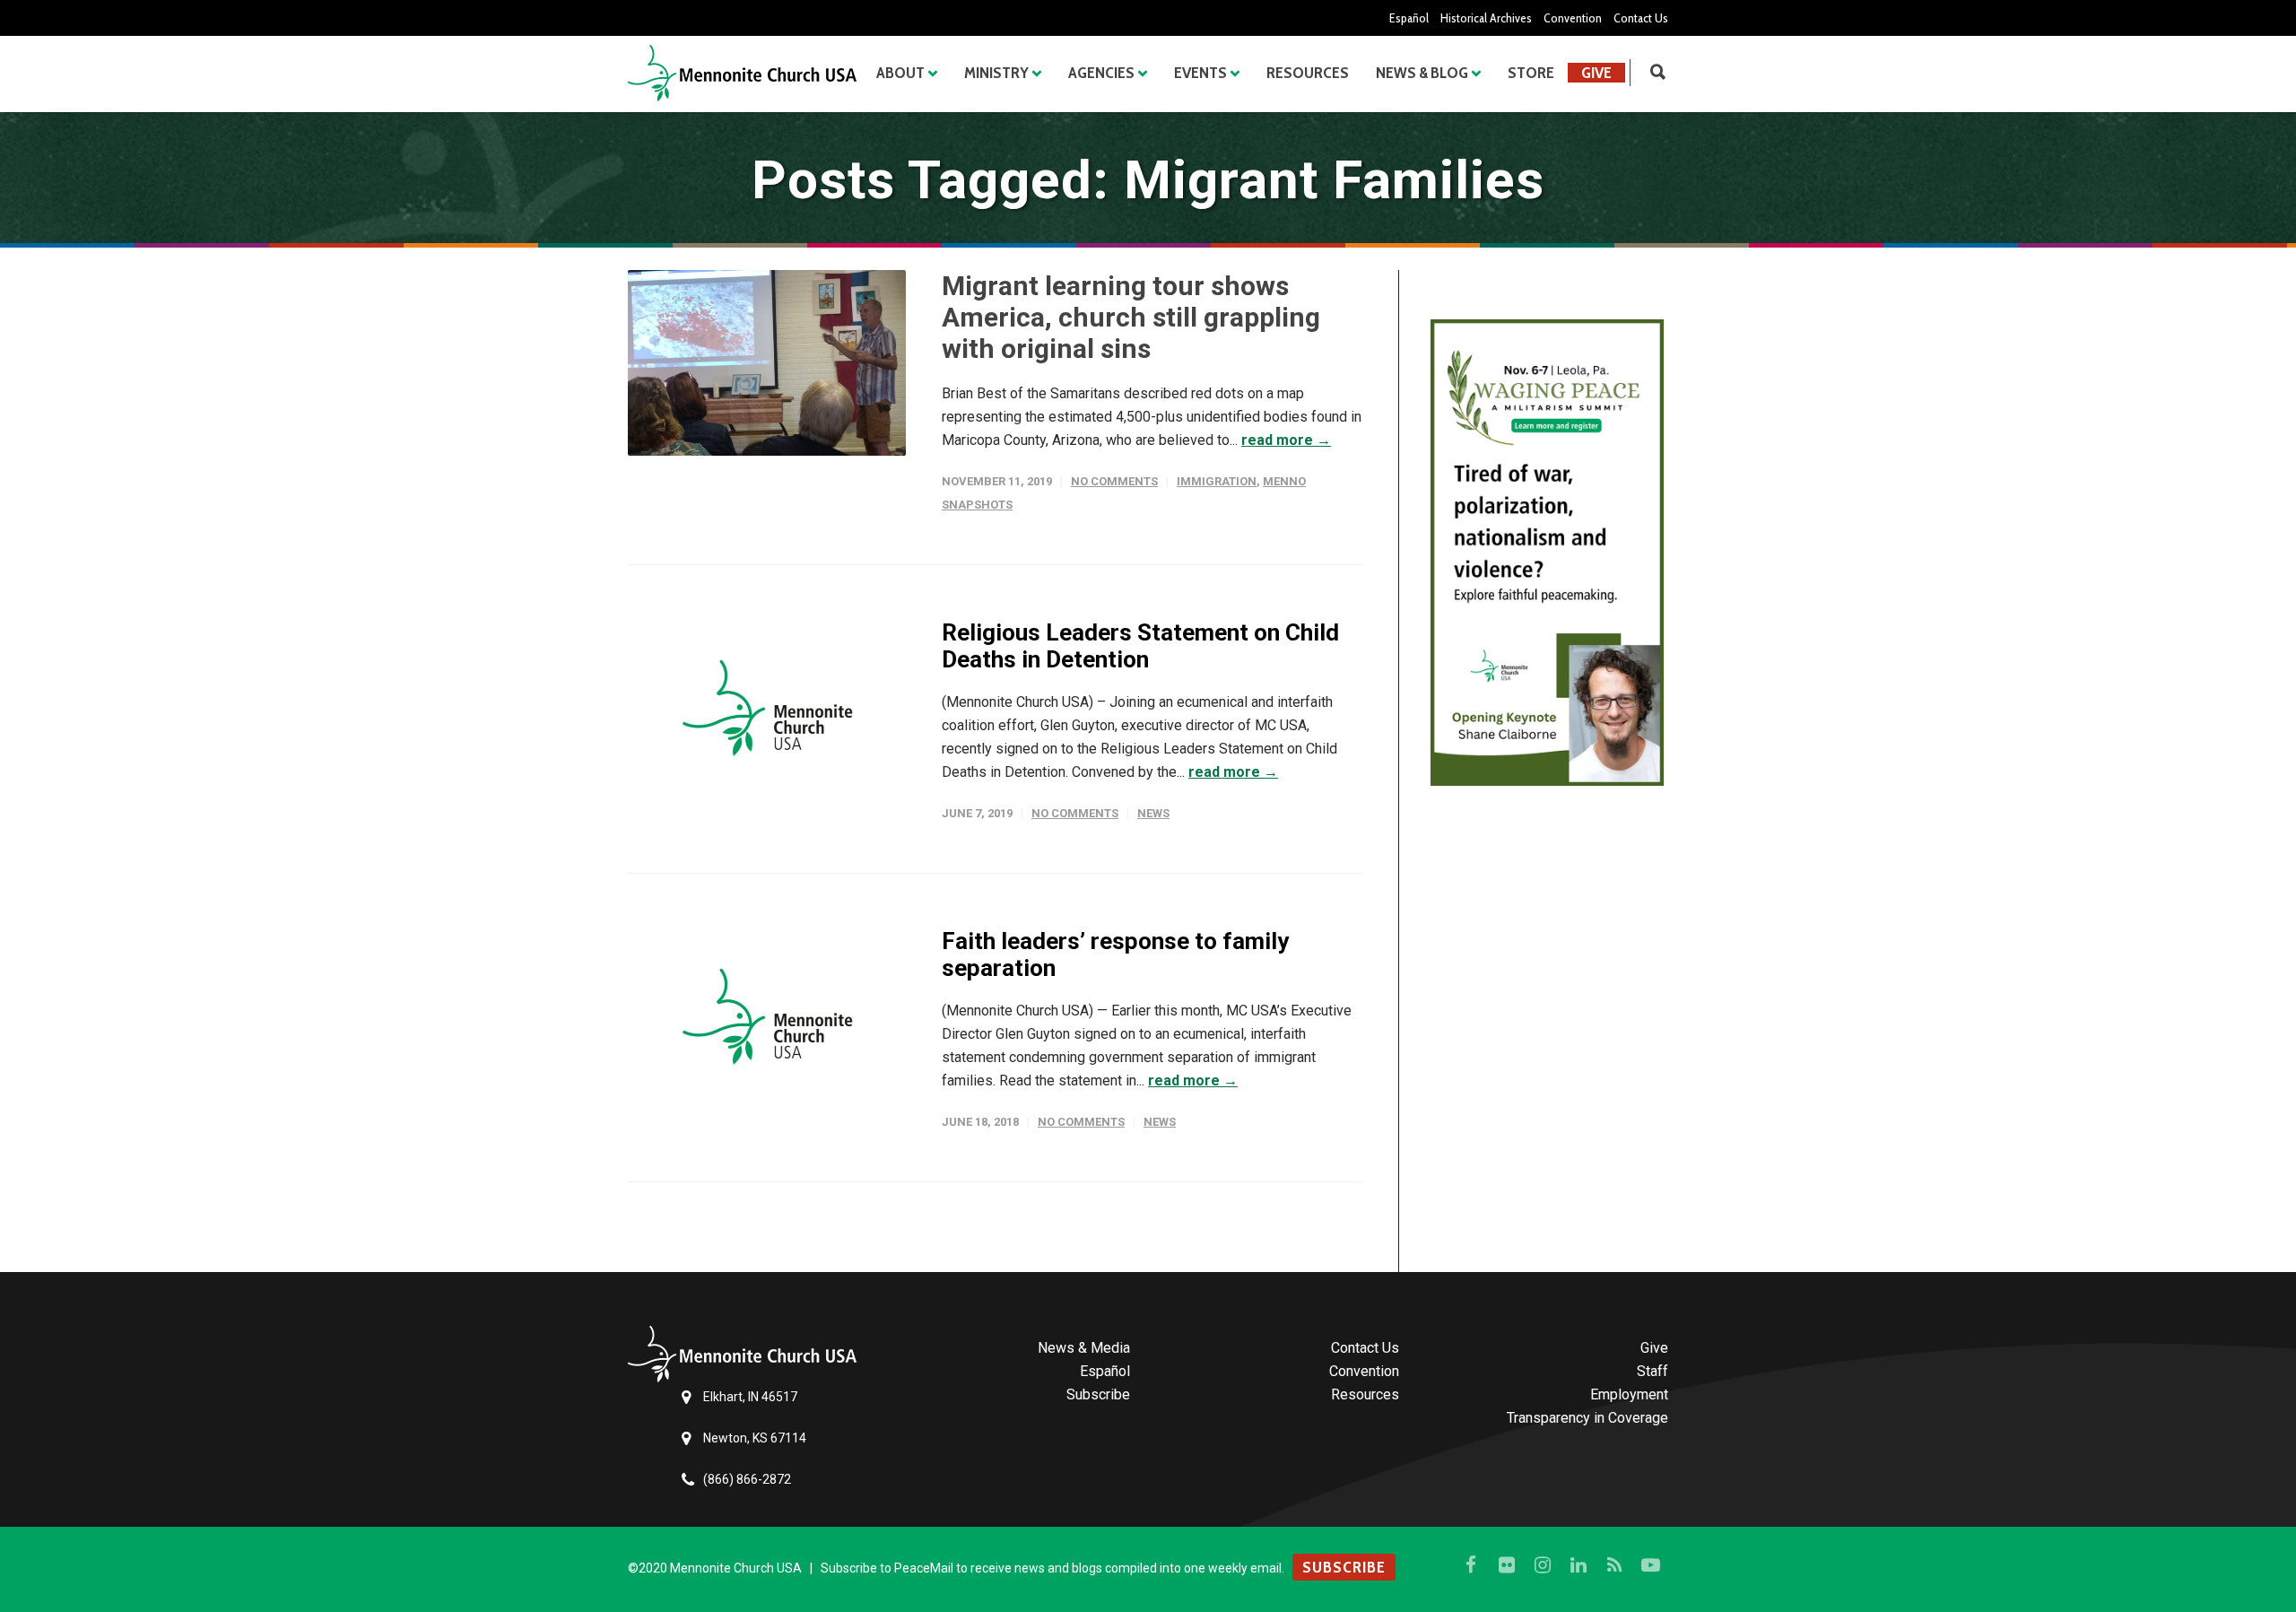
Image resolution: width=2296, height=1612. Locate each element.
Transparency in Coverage (1587, 1418)
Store (1531, 73)
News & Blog (1422, 73)
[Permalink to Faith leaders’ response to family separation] (767, 1020)
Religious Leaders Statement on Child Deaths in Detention (1140, 646)
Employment (1629, 1394)
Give (1596, 73)
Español (1409, 18)
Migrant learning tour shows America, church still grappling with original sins (1131, 317)
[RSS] (1614, 1565)
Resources (1308, 73)
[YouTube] (1650, 1565)
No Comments (1114, 481)
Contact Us (1641, 18)
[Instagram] (1543, 1565)
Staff (1652, 1371)
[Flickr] (1507, 1565)
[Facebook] (1471, 1565)
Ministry (996, 73)
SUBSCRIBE (1344, 1567)
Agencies (1101, 73)
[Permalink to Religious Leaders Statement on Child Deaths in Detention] (767, 712)
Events (1200, 73)
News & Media (1084, 1348)
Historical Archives (1486, 18)
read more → (1286, 440)
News (1153, 813)
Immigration (1217, 481)
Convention (1573, 18)
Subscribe (1098, 1394)
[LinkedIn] (1578, 1565)
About (900, 73)
